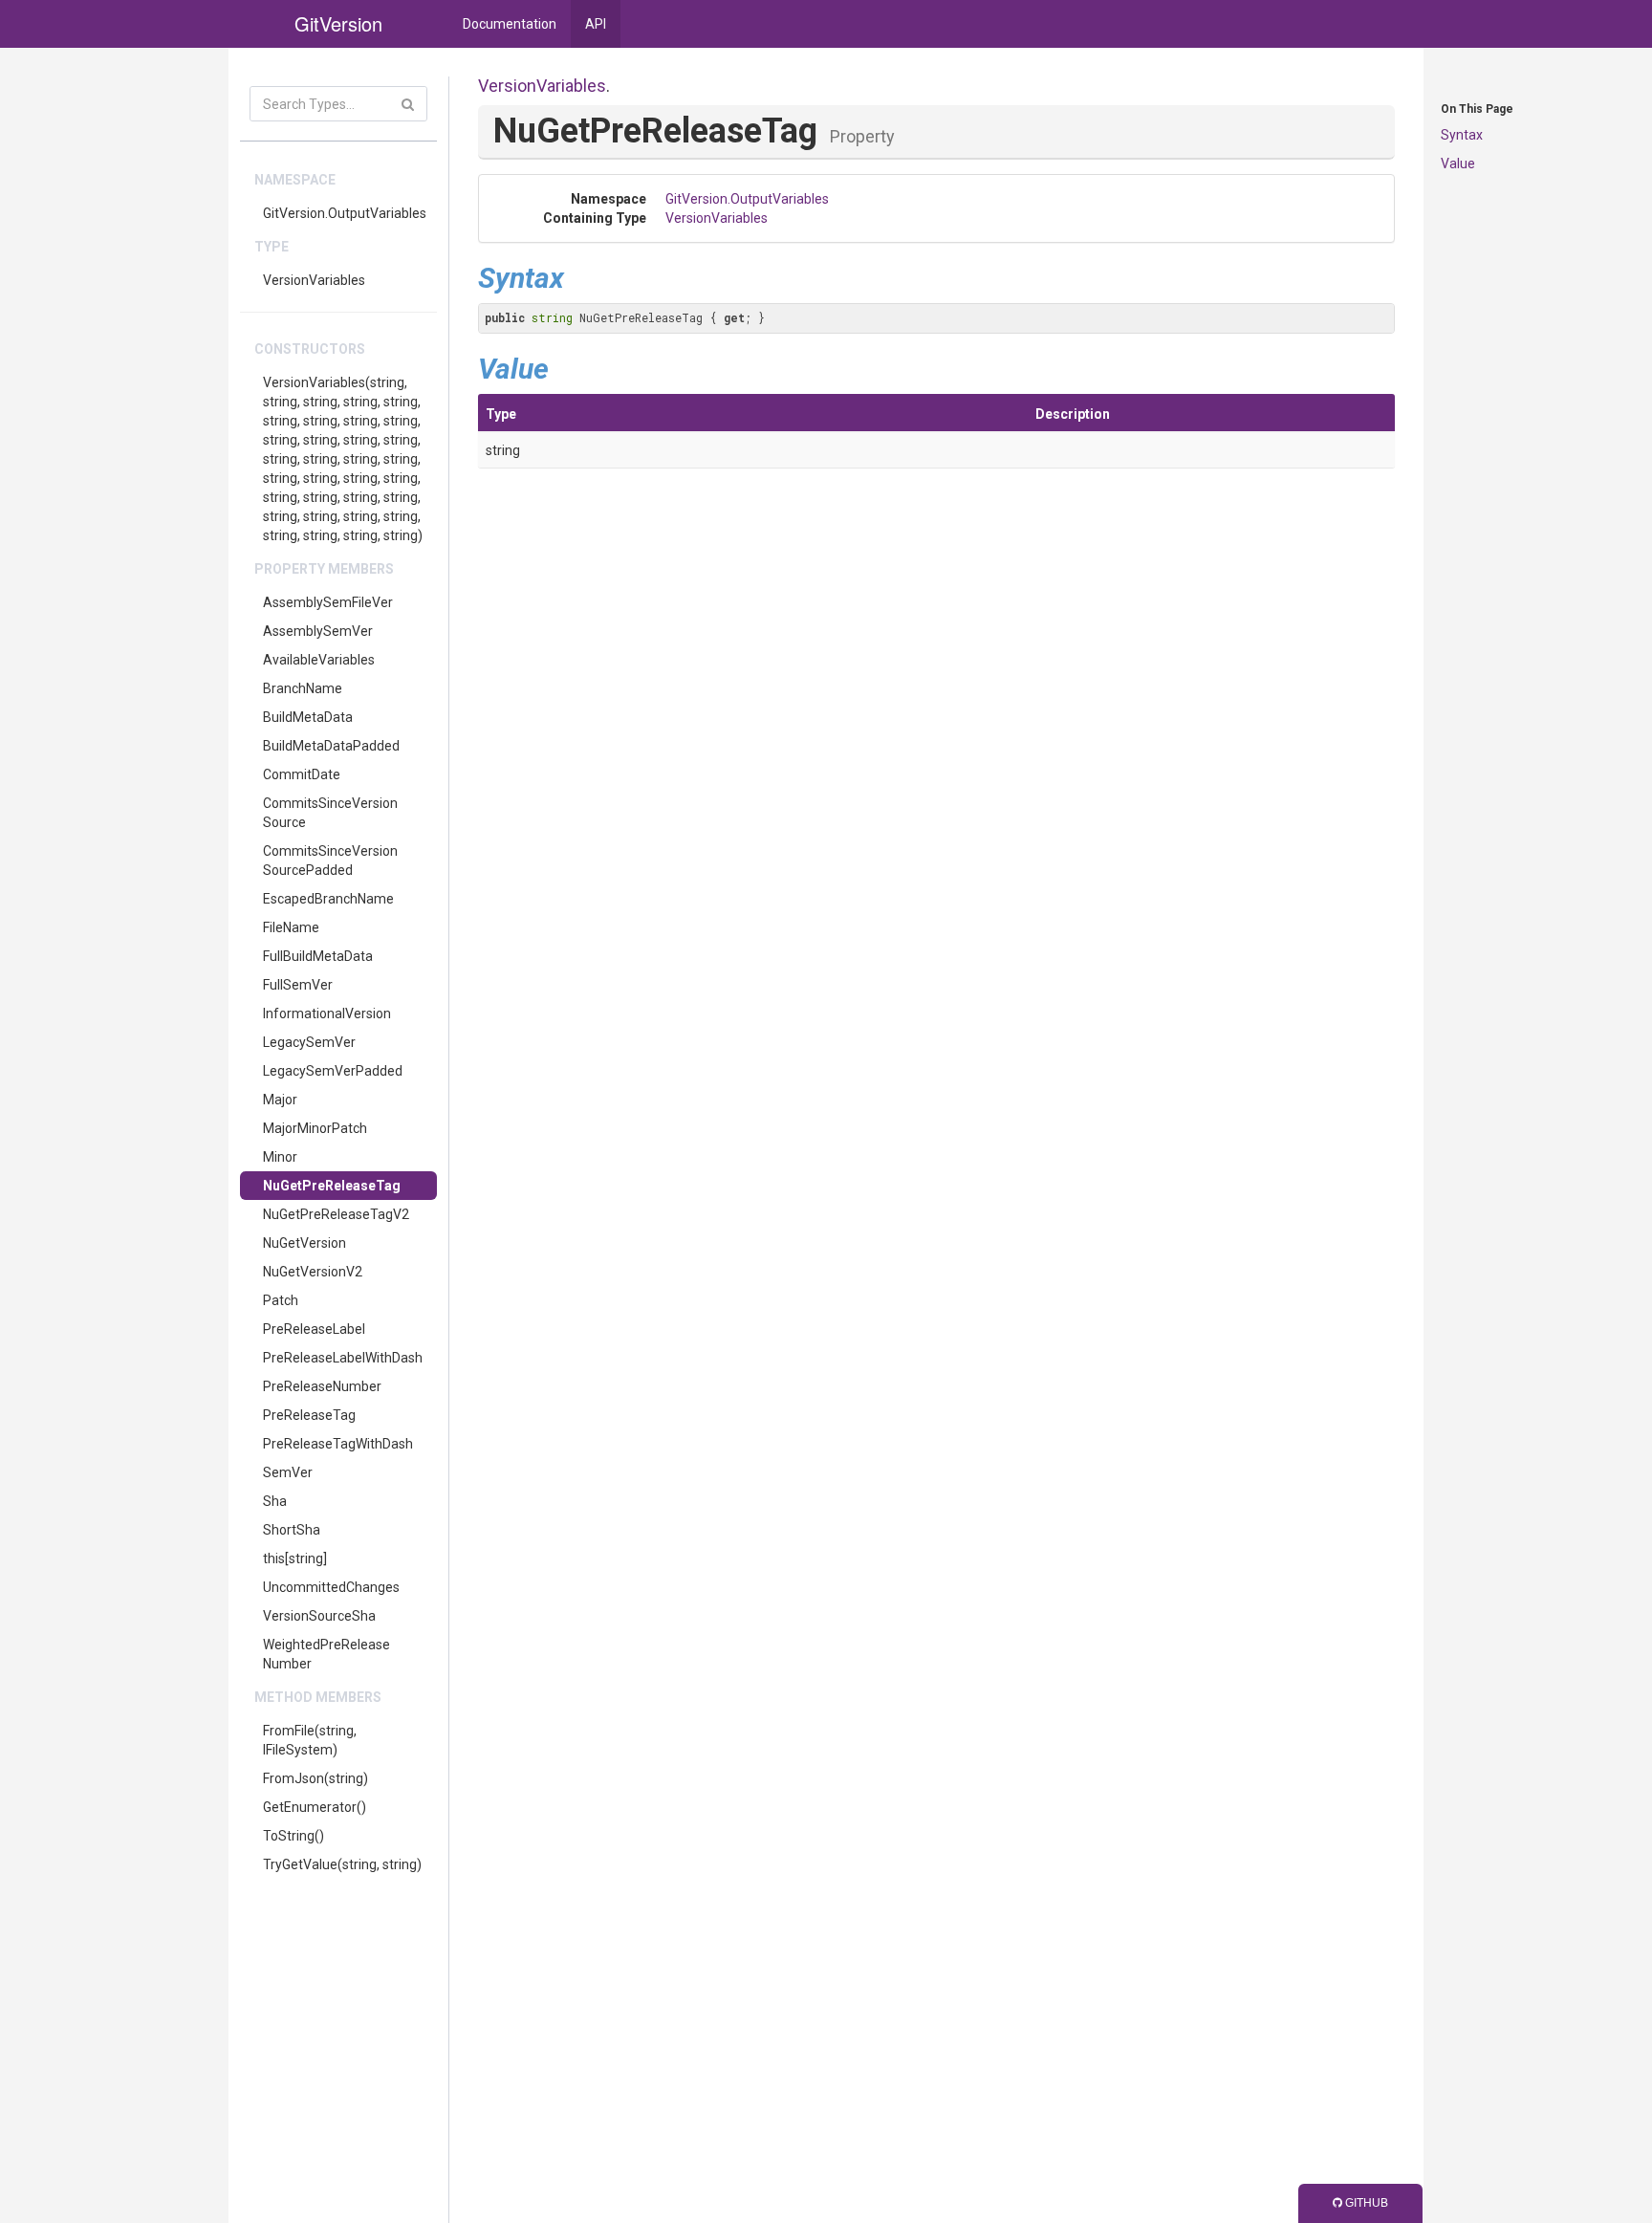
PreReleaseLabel (314, 1329)
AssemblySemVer (318, 631)
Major (280, 1100)
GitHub (1365, 2203)
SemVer (288, 1472)
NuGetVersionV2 (313, 1272)
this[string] (295, 1558)
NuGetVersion (304, 1243)
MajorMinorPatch (315, 1128)
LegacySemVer (309, 1042)
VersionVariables (314, 280)
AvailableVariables (319, 660)
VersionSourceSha (319, 1616)
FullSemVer (298, 985)
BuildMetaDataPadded (331, 746)
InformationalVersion (327, 1013)
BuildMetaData (308, 717)
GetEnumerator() (315, 1807)
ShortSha (292, 1530)
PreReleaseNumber (322, 1386)
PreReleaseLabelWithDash (343, 1358)
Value (1458, 163)
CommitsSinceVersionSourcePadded (330, 861)
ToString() (293, 1836)
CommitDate (302, 774)
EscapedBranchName (328, 899)
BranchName (303, 688)
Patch (281, 1300)
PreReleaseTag (309, 1415)
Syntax (1462, 135)
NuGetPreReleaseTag (332, 1186)
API (596, 24)
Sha (275, 1501)
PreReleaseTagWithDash (338, 1444)
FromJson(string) (315, 1778)
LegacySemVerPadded (333, 1071)
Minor (280, 1157)
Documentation (510, 24)
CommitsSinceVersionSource (330, 813)
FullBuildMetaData (318, 956)
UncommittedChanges (331, 1587)
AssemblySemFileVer (328, 602)
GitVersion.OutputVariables (345, 213)
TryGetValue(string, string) (342, 1864)
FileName (291, 927)
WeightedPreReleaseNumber (326, 1654)
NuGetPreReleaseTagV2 (336, 1214)
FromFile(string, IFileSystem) (310, 1740)
